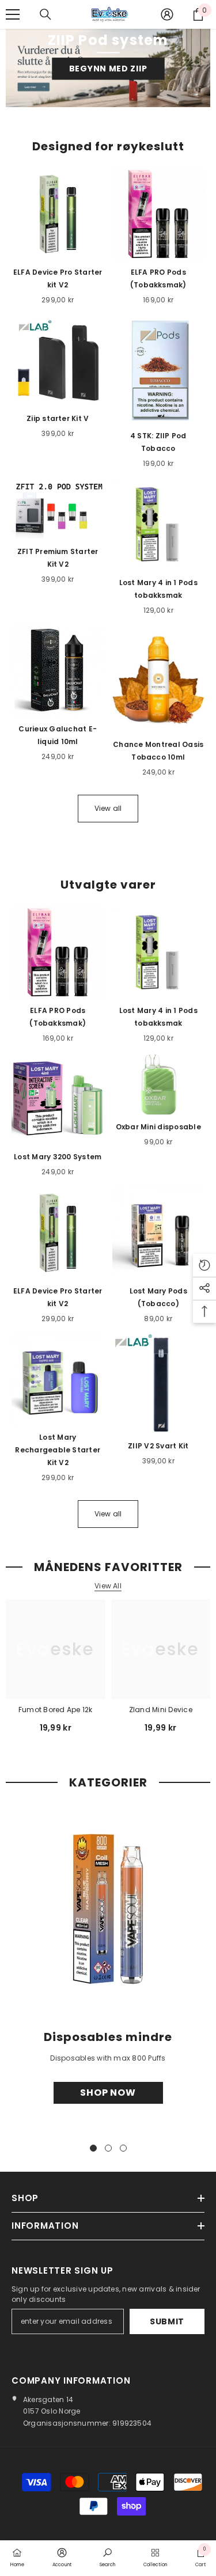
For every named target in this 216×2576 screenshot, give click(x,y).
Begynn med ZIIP (108, 69)
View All (108, 1586)
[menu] (13, 14)
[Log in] (167, 14)
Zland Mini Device (161, 1710)
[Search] (46, 14)
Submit (167, 2321)
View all (108, 808)
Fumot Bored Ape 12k (56, 1710)
